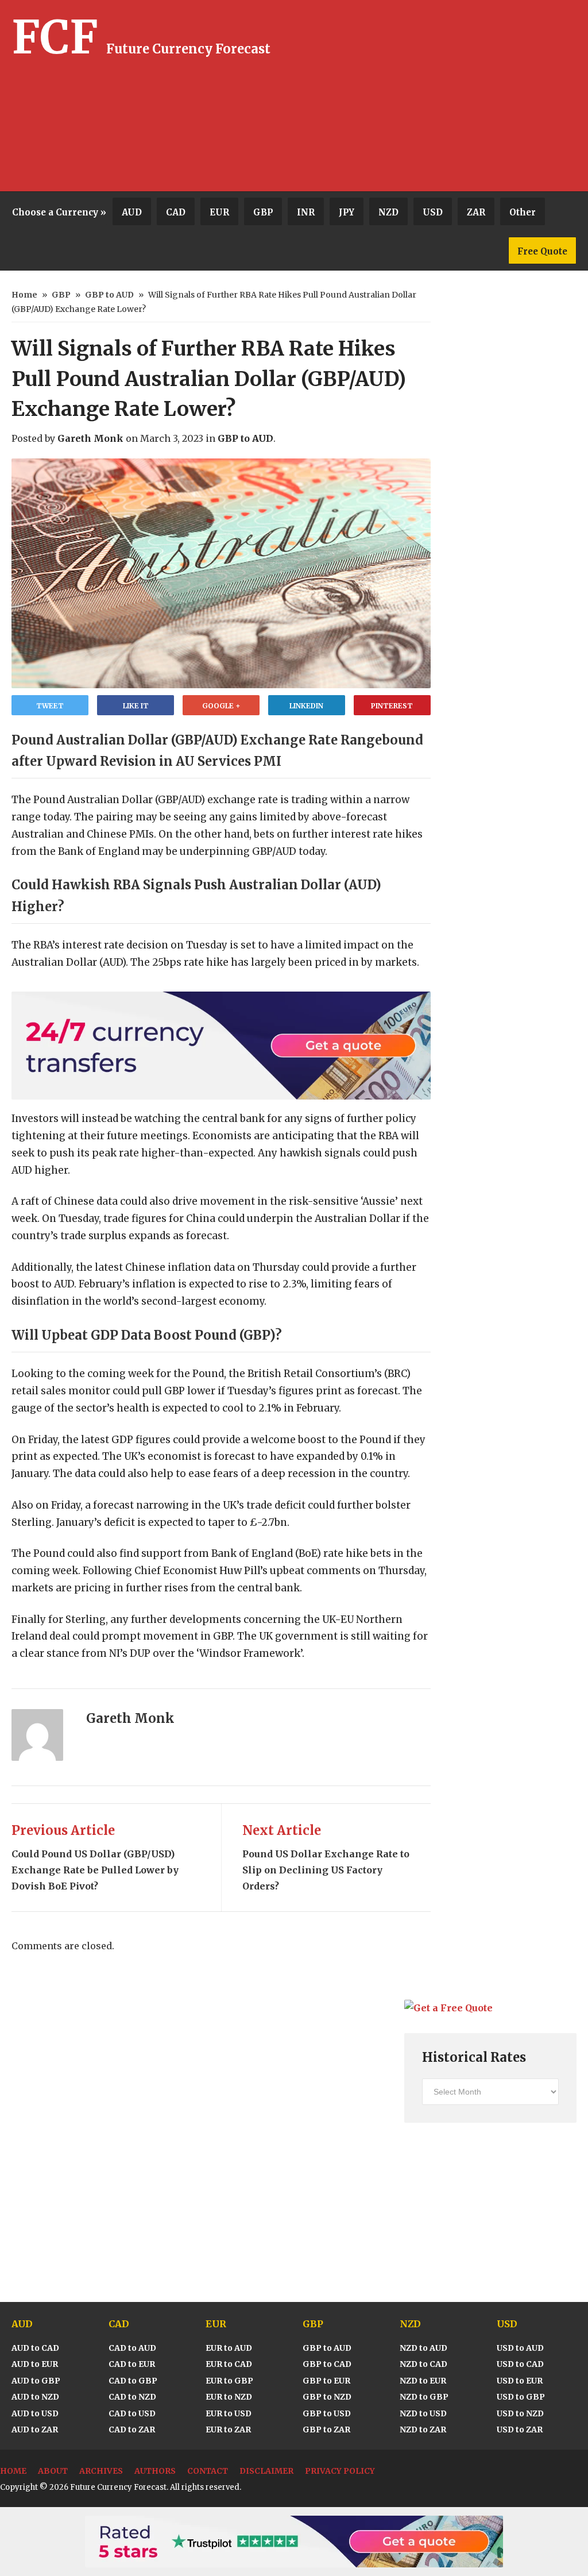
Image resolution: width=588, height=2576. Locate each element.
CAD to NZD (132, 2397)
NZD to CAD (423, 2364)
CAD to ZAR (132, 2430)
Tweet (50, 706)
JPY (347, 212)
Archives (101, 2471)
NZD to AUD (423, 2348)
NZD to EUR (423, 2381)
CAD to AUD (132, 2348)
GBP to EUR (326, 2381)
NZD (388, 212)
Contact (208, 2471)
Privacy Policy (340, 2471)
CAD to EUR (132, 2364)
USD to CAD (520, 2364)
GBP (263, 212)
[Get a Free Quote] (448, 2008)
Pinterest (392, 706)
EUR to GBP (229, 2381)
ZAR (476, 212)
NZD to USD (423, 2413)
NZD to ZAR (423, 2430)
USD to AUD (520, 2348)
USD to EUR (520, 2381)
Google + (221, 706)
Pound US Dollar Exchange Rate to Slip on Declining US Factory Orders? (326, 1857)
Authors (155, 2471)
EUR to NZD (229, 2397)
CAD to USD (132, 2413)
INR (306, 212)
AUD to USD (35, 2413)
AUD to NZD (35, 2397)
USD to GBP (521, 2397)
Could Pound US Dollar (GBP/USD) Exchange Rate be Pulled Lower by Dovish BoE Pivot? (95, 1857)
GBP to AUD (109, 295)
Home (24, 295)
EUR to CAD (229, 2364)
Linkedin (306, 706)
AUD (132, 212)
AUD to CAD (35, 2348)
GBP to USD (327, 2413)
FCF (55, 37)
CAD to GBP (133, 2381)
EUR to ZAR (228, 2430)
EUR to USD (229, 2413)
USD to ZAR (520, 2430)
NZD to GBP (424, 2397)
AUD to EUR (35, 2364)
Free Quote (542, 251)
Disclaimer (266, 2471)
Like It (136, 706)
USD (433, 212)
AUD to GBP (36, 2381)
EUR (219, 212)
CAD (176, 212)
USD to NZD (520, 2413)
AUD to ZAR (35, 2430)
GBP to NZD (327, 2397)
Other (523, 212)
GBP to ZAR (326, 2430)
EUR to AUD (229, 2348)
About (53, 2471)
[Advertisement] (455, 98)
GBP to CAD (327, 2364)
